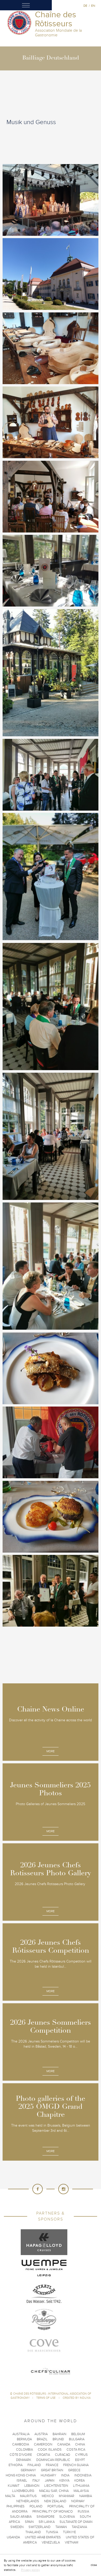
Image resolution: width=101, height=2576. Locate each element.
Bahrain (59, 2434)
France (52, 2465)
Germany (28, 2470)
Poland (36, 2506)
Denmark (24, 2460)
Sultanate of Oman (76, 2522)
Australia (21, 2434)
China (80, 2444)
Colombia (24, 2450)
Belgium (78, 2434)
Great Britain (52, 2470)
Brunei (58, 2439)
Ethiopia (16, 2465)
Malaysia (81, 2491)
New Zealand (55, 2501)
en (93, 6)
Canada (64, 2444)
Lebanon (32, 2486)
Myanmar (67, 2496)
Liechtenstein (56, 2486)
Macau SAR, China (54, 2491)
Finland (34, 2465)
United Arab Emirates (43, 2537)
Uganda (13, 2537)
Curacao (63, 2455)
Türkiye (69, 2532)
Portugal (56, 2506)
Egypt (80, 2460)
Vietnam (71, 2542)
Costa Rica (76, 2450)
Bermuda (24, 2439)
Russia (83, 2512)
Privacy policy (30, 2570)
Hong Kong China (21, 2475)
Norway (78, 2501)
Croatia (43, 2455)
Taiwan (61, 2527)
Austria (41, 2434)
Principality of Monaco (53, 2512)
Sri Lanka (47, 2522)
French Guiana (76, 2465)
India (65, 2475)
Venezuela (51, 2542)
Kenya (64, 2481)
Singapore (45, 2517)
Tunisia (52, 2532)
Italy (36, 2481)
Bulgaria (77, 2439)
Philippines (16, 2506)
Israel (22, 2481)
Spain (29, 2522)
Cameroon (43, 2444)
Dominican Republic (53, 2460)
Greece (74, 2470)
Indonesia (83, 2475)
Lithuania (81, 2486)
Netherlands (28, 2501)
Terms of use (46, 2398)
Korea (80, 2481)
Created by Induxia (77, 2398)
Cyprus (81, 2455)
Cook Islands (50, 2450)
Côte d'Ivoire (21, 2455)
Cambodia (21, 2444)
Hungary (48, 2475)
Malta (10, 2496)
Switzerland (39, 2527)
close (94, 2565)
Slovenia (67, 2517)
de (85, 6)
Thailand (33, 2532)
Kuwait (14, 2486)
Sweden (17, 2527)
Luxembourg (23, 2491)
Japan (50, 2481)
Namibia (86, 2496)
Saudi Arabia (21, 2517)
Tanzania (79, 2527)
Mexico (48, 2496)
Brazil (42, 2439)
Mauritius (28, 2496)
